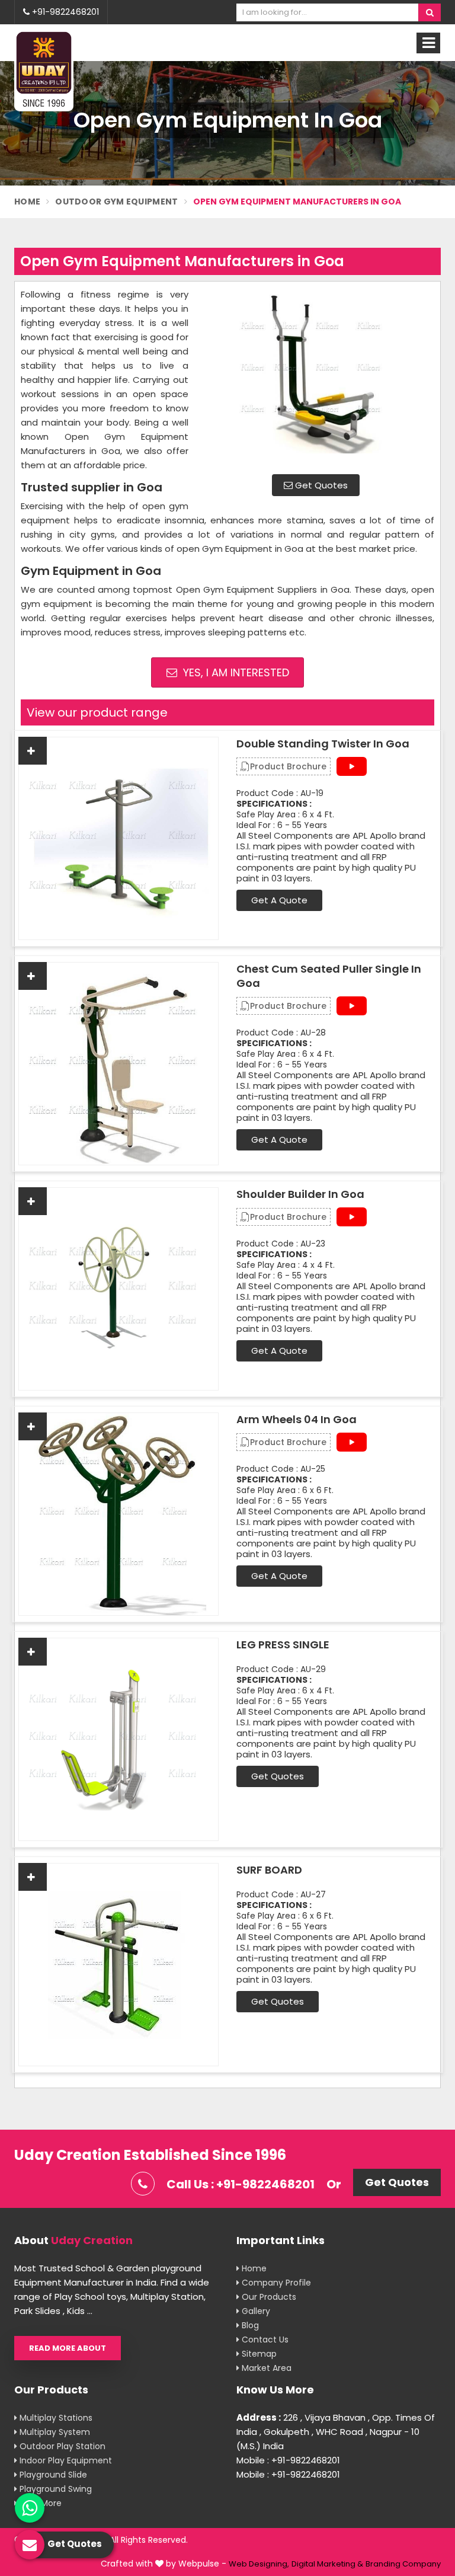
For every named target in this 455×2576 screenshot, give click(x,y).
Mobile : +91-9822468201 (288, 2460)
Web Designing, (259, 2564)
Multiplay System (54, 2432)
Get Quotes (320, 485)
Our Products (268, 2297)
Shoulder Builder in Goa (300, 1194)
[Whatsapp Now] (30, 2508)
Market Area (265, 2368)
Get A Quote (279, 900)
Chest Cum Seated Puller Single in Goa (329, 976)
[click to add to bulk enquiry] (33, 751)
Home (27, 202)
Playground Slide (52, 2475)
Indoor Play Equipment (65, 2460)
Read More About (68, 2348)
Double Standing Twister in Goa (323, 744)
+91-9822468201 (64, 12)
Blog (249, 2325)
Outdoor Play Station (61, 2446)
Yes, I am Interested (235, 672)
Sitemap (258, 2354)
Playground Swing (55, 2489)
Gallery (255, 2311)
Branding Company (403, 2564)
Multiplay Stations (55, 2418)
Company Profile (275, 2283)
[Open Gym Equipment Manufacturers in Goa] (316, 376)
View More (39, 2503)
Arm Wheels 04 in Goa (297, 1420)
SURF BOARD (269, 1870)
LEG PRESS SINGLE (283, 1645)
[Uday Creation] (44, 71)
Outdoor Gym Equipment (116, 202)
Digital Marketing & (327, 2564)
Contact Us (264, 2340)
